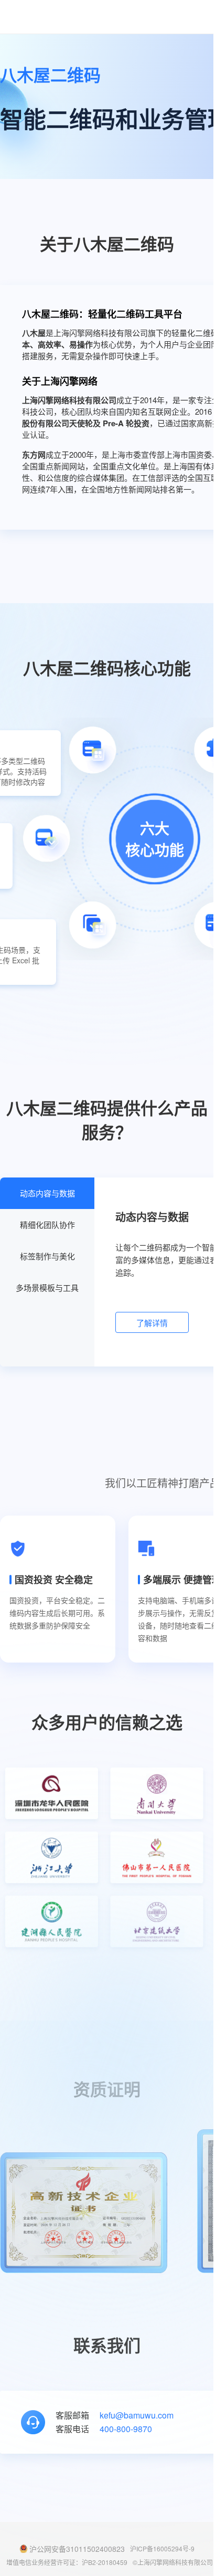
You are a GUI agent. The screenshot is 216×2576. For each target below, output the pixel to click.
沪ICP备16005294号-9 (162, 2548)
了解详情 (152, 1323)
